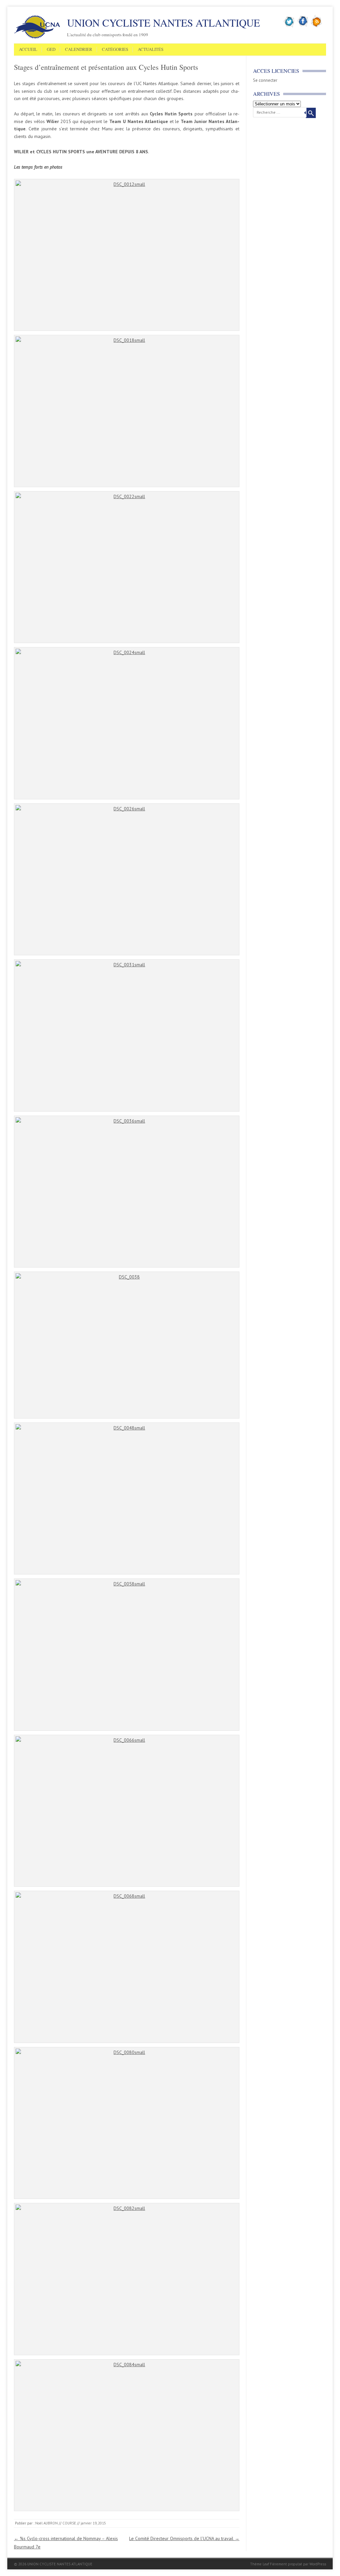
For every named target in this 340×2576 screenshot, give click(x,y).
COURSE (69, 2523)
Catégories (115, 50)
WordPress (318, 2564)
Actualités (151, 50)
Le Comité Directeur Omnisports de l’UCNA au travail (184, 2538)
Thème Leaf (259, 2564)
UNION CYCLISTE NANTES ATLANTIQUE (164, 23)
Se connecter (265, 80)
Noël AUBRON (46, 2523)
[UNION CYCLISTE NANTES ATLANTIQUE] (37, 38)
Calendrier (79, 50)
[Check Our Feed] (317, 26)
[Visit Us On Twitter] (289, 26)
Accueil (28, 50)
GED (51, 50)
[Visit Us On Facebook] (303, 26)
